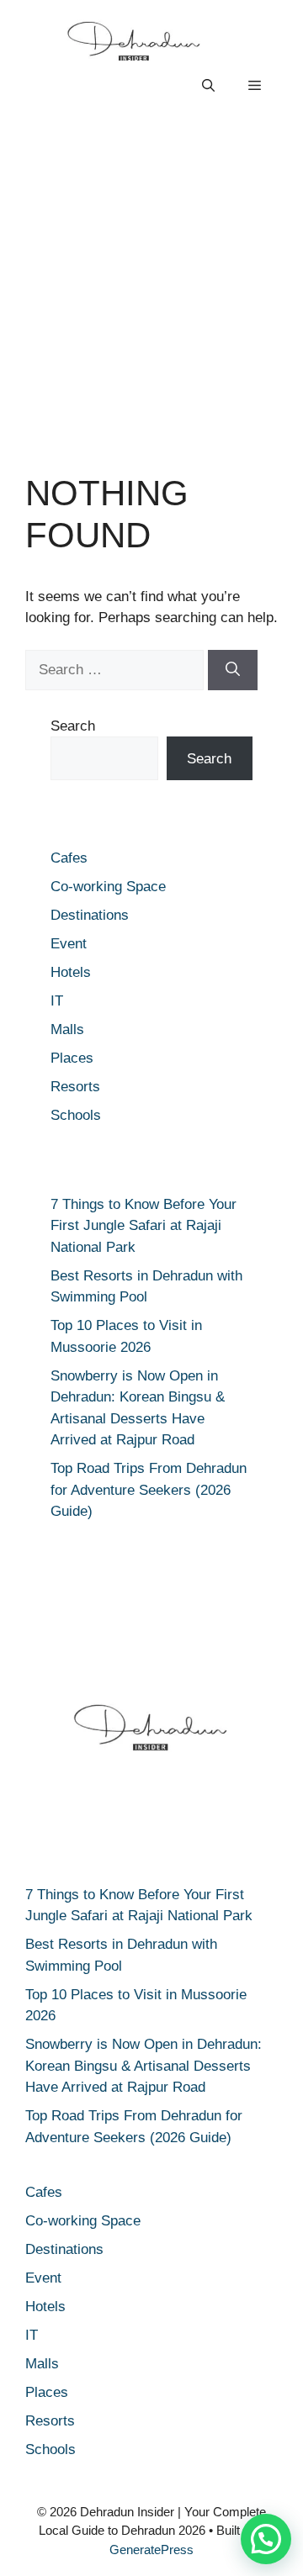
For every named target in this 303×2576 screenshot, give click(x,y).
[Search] (233, 670)
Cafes (69, 858)
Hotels (71, 972)
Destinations (90, 915)
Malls (67, 1029)
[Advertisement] (151, 288)
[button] (208, 86)
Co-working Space (108, 887)
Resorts (75, 1087)
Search (73, 726)
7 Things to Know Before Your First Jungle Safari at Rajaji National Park (144, 1226)
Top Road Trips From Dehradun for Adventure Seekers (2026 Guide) (149, 1490)
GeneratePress (151, 2550)
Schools (76, 1115)
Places (72, 1058)
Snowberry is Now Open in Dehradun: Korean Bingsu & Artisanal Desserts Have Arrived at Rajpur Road (144, 2066)
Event (69, 944)
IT (57, 1001)
